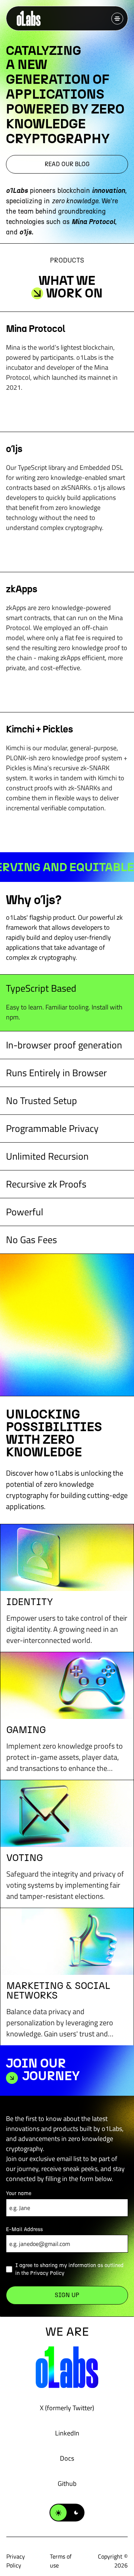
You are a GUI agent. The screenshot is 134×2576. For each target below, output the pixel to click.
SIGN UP (67, 2295)
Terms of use (61, 2561)
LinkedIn (67, 2433)
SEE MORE (67, 410)
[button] (117, 19)
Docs (67, 2458)
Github (67, 2483)
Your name (19, 2193)
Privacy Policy (47, 2273)
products (67, 260)
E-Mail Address (24, 2229)
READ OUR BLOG (67, 164)
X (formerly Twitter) (67, 2408)
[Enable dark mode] (67, 2513)
